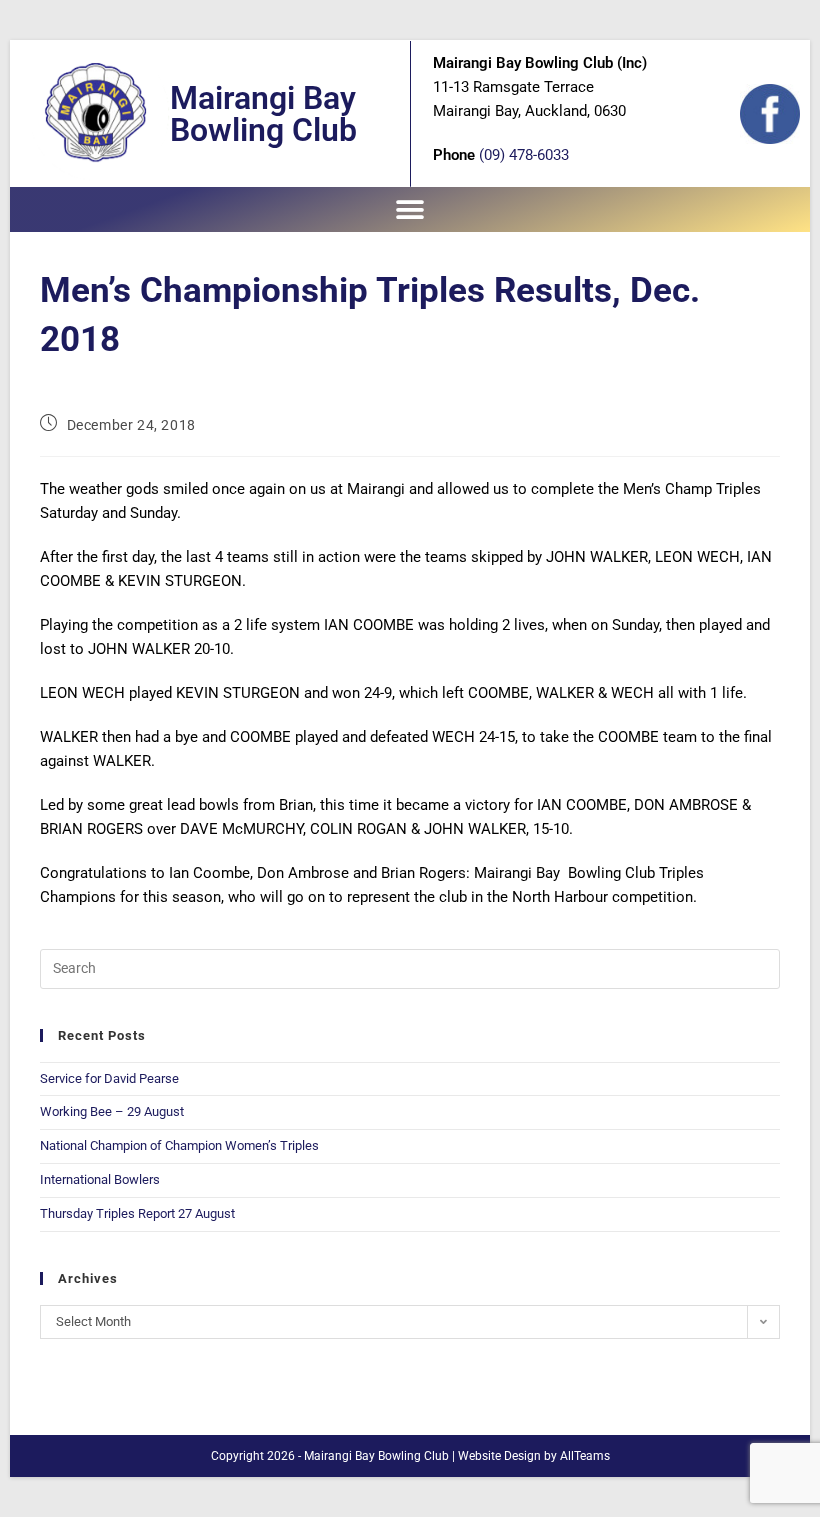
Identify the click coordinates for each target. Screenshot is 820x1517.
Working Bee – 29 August (112, 1111)
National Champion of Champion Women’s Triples (181, 1145)
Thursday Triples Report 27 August (137, 1213)
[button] (410, 209)
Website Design (499, 1456)
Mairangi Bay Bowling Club (263, 114)
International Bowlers (100, 1179)
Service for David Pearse (109, 1078)
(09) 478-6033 (524, 155)
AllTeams (585, 1456)
